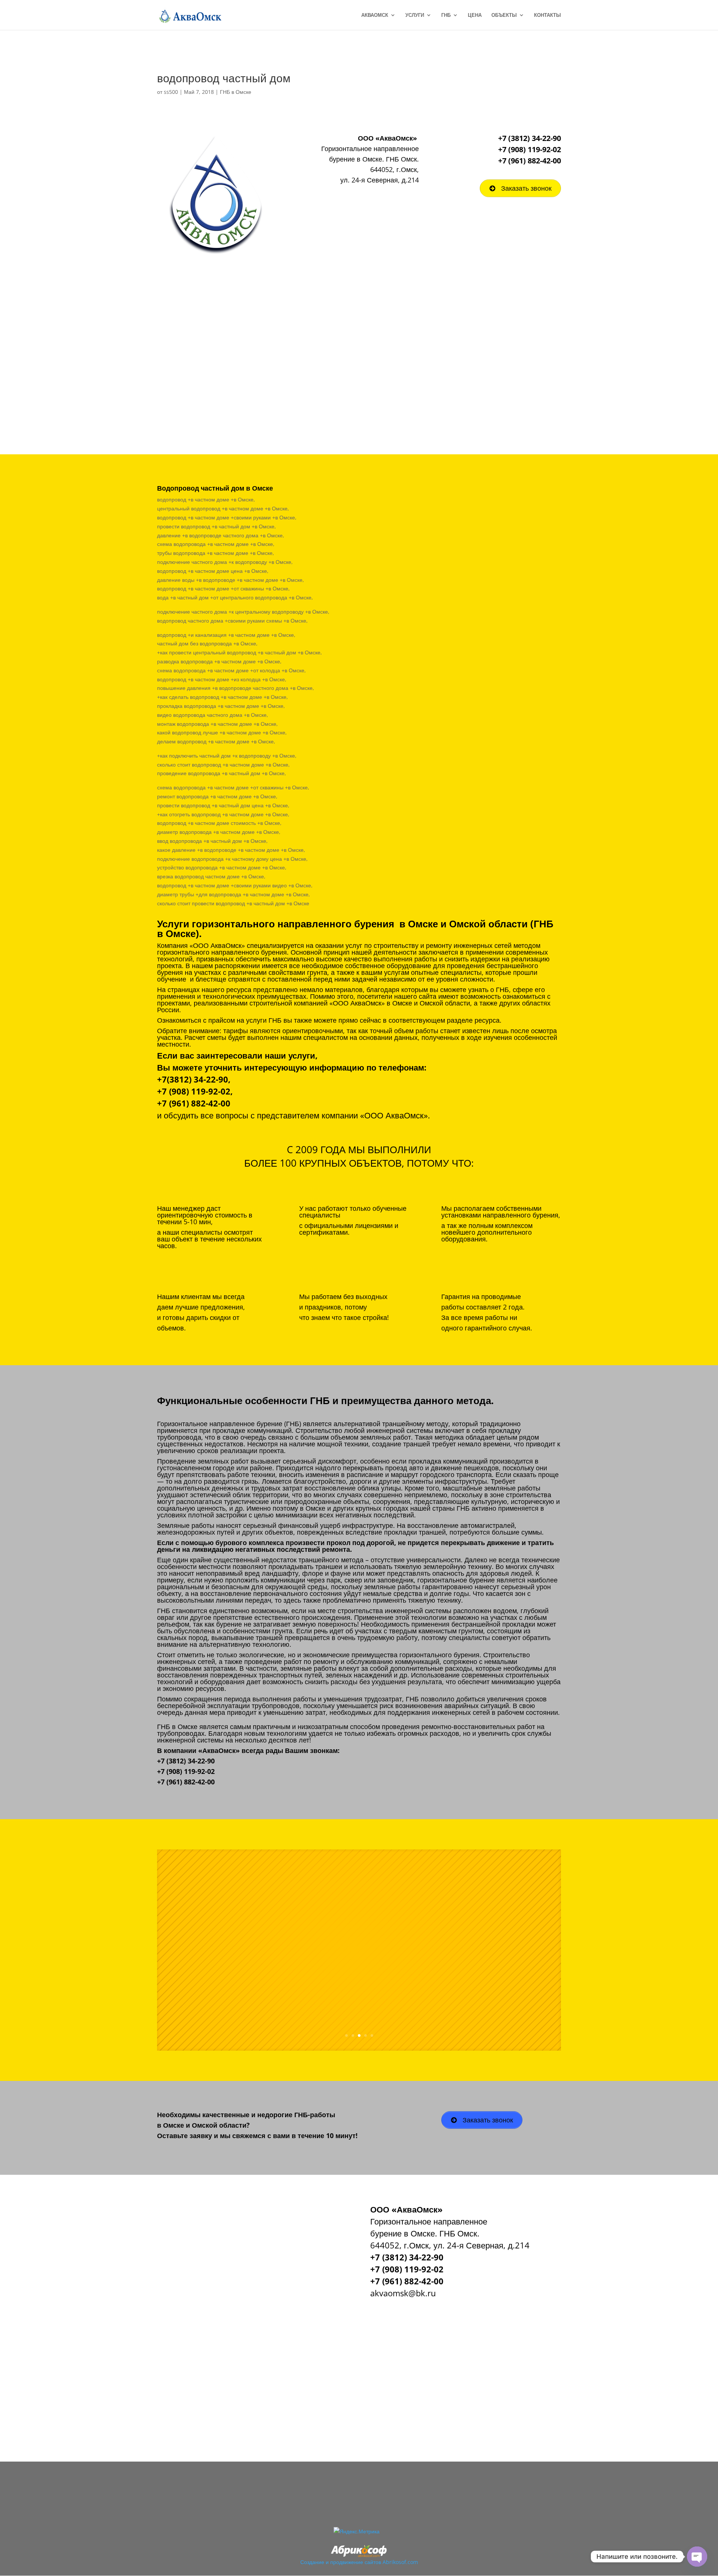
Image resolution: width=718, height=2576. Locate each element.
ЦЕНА (475, 15)
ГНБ (446, 15)
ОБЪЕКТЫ (504, 15)
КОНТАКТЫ (547, 15)
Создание (312, 2562)
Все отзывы (397, 1981)
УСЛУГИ (415, 15)
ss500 (171, 92)
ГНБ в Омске (236, 92)
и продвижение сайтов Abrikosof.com (372, 2562)
